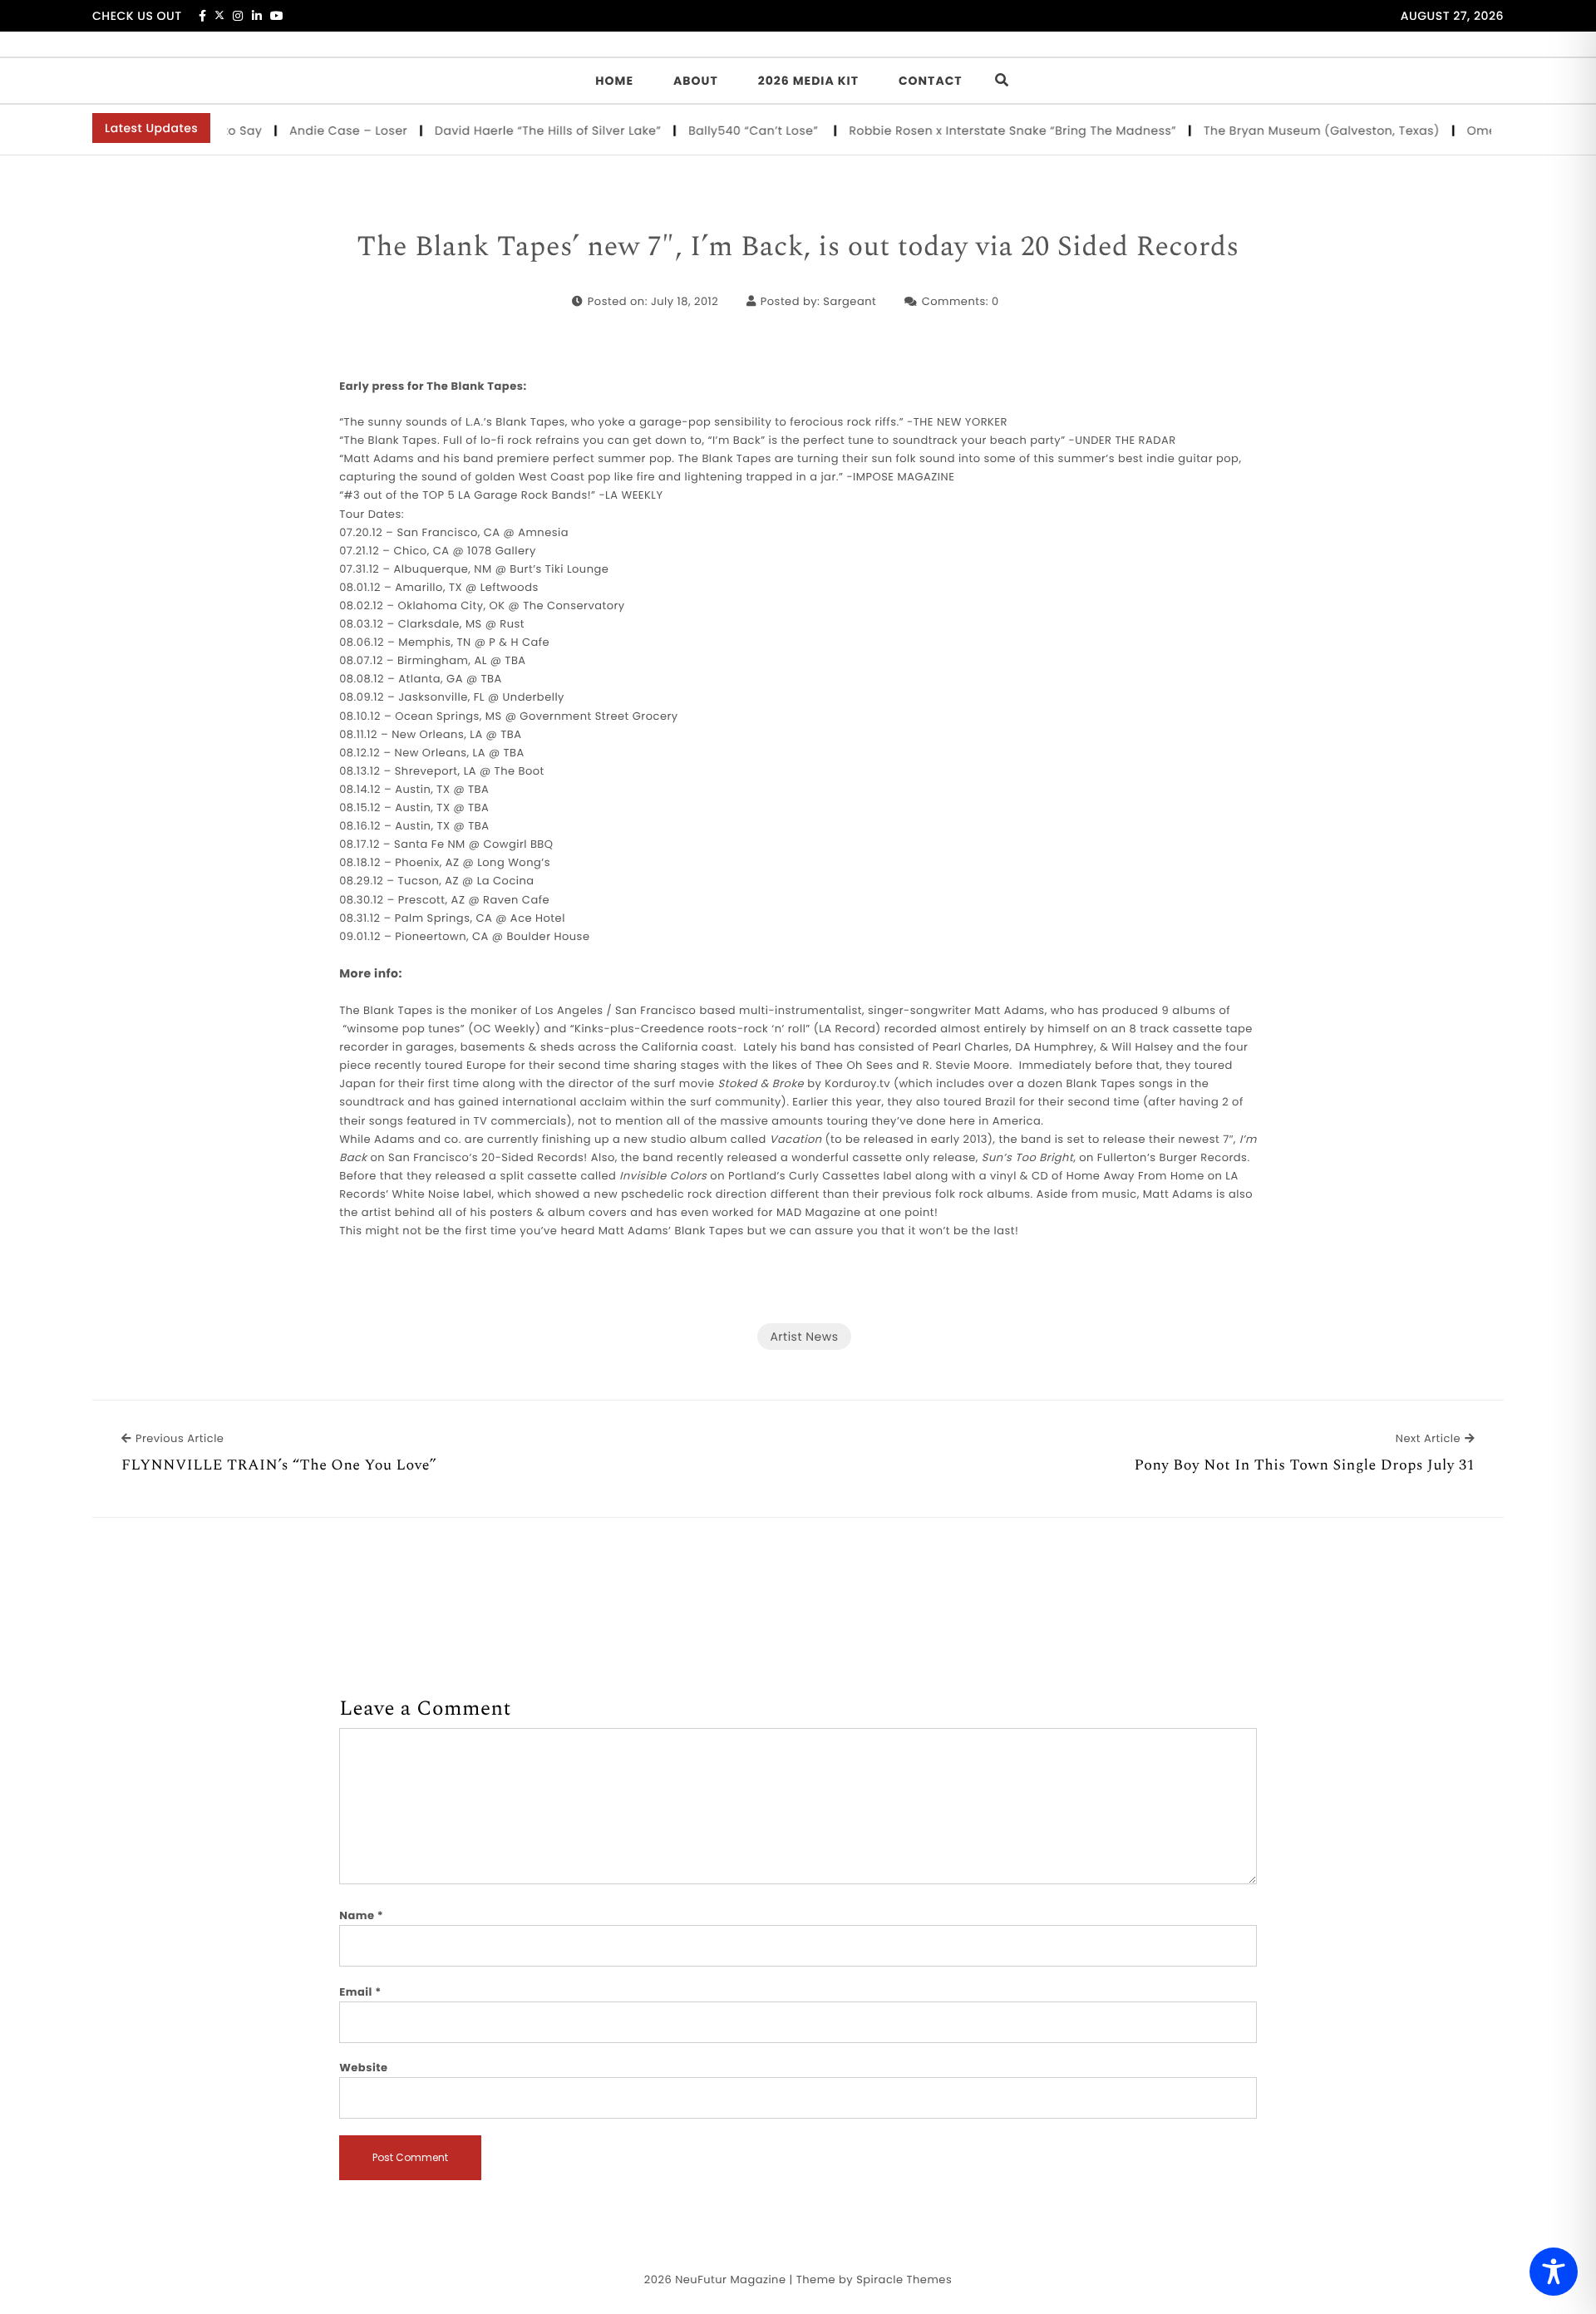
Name (361, 1915)
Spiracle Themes (904, 2280)
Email (360, 1992)
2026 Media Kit (808, 81)
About (696, 81)
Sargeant (850, 301)
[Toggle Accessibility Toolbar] (1554, 2272)
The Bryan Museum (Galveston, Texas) (1292, 130)
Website (363, 2068)
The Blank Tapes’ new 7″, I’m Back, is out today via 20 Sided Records (798, 248)
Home (614, 81)
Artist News (804, 1337)
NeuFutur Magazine (730, 2280)
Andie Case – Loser (319, 130)
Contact (931, 81)
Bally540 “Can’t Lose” (725, 130)
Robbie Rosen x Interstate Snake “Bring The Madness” (983, 130)
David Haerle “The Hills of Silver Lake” (518, 130)
